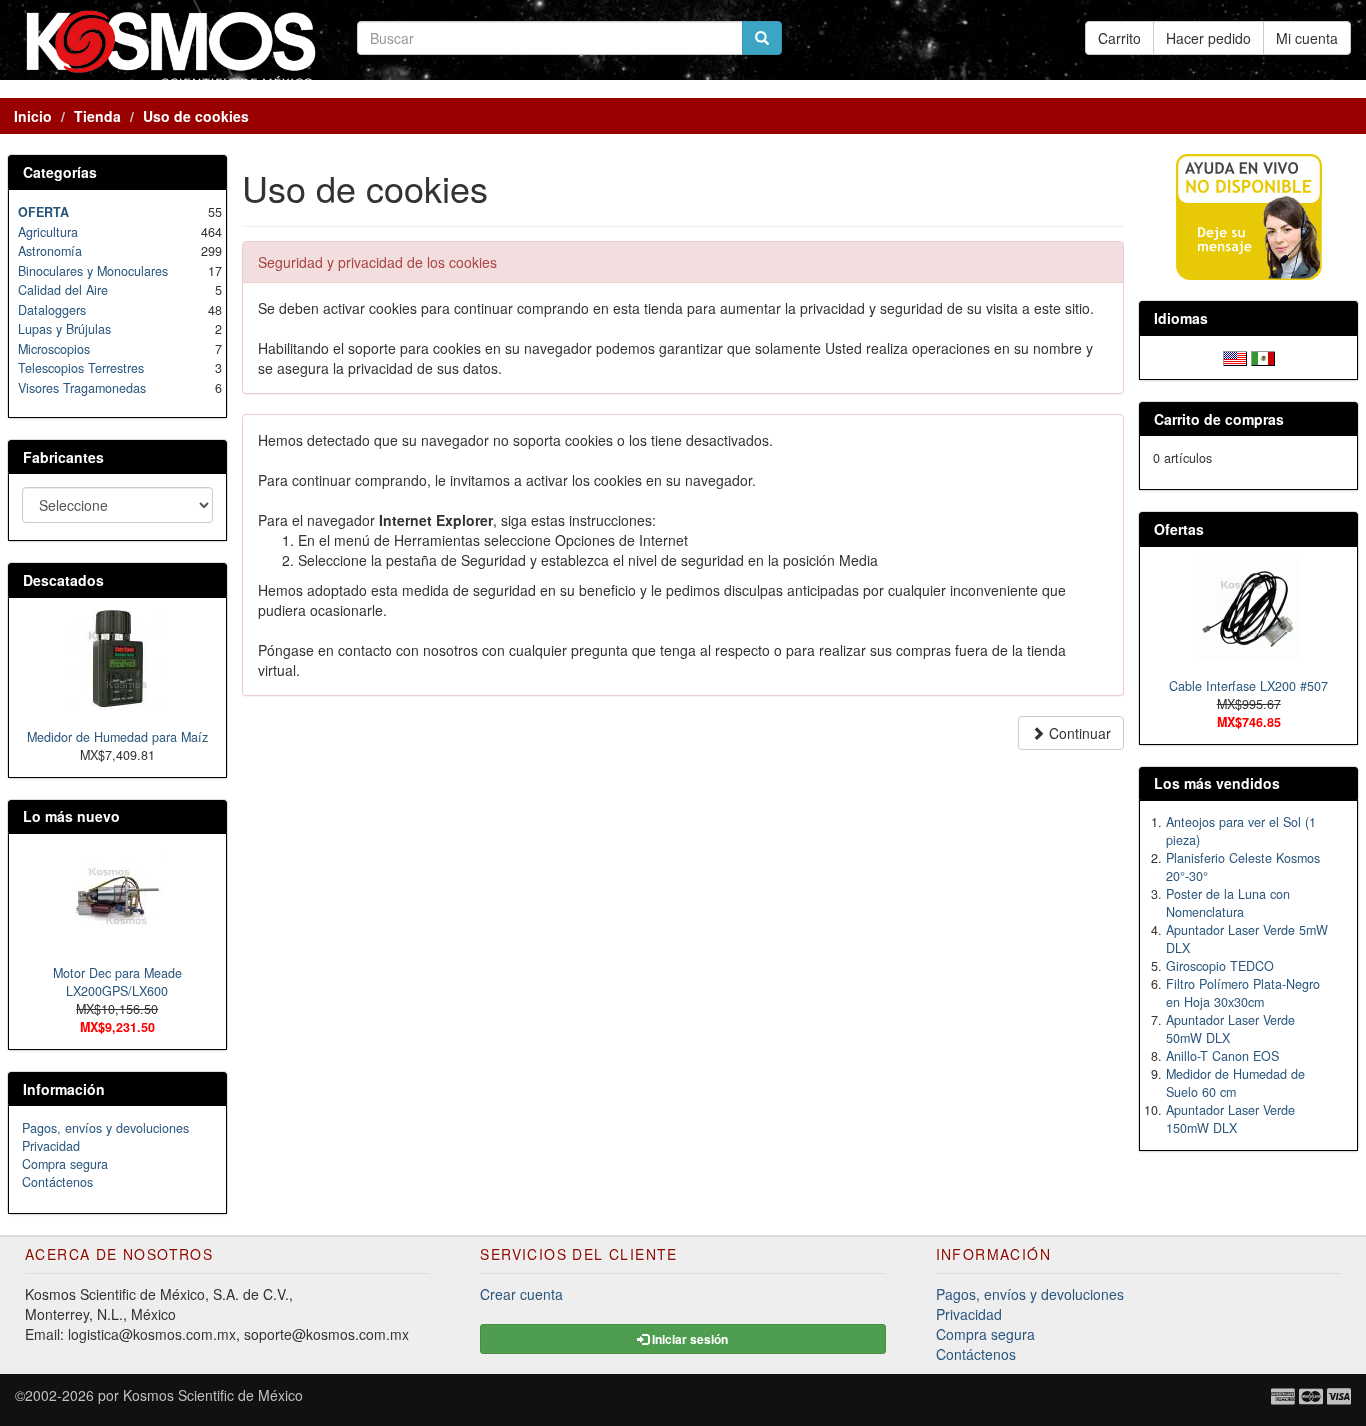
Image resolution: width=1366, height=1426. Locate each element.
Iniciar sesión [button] (688, 1339)
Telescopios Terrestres (81, 368)
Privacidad (51, 1146)
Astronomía (50, 251)
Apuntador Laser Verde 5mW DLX (1247, 939)
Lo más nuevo (71, 816)
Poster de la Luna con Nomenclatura (1228, 903)
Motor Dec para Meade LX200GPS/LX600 (117, 982)
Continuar (1078, 733)
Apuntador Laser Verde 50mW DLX (1230, 1029)
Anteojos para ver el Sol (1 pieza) (1241, 831)
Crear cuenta (521, 1294)
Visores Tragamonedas (82, 388)
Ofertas (1179, 529)
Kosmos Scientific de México (213, 1395)
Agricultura (48, 232)
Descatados (63, 580)
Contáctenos (57, 1182)
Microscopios (54, 349)
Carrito (1119, 38)
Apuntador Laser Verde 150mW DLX (1230, 1119)
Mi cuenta (1307, 38)
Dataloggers (52, 310)
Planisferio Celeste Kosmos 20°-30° (1243, 867)
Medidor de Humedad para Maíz (117, 737)
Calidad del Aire (63, 290)
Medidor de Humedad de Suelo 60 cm (1235, 1083)
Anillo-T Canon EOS (1222, 1056)
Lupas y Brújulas (64, 329)
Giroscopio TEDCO (1220, 966)
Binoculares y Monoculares (93, 271)
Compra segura (65, 1164)
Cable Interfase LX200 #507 (1248, 686)
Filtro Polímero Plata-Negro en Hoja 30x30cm (1243, 993)
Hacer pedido (1208, 38)
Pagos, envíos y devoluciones (105, 1128)
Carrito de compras (1219, 419)
